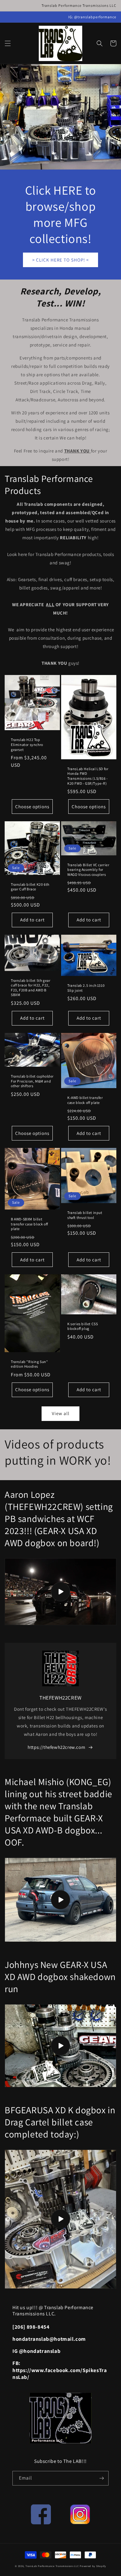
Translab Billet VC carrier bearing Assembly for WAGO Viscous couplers (88, 870)
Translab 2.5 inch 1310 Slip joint (86, 988)
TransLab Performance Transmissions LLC (52, 2566)
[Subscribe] (101, 2478)
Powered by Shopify (93, 2566)
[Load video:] (60, 1592)
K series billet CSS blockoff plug (83, 1326)
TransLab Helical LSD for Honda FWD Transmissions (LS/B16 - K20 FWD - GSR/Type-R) (88, 776)
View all (61, 1413)
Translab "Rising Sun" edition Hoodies (29, 1364)
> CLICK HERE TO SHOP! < (60, 260)
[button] (8, 43)
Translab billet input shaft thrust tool (85, 1215)
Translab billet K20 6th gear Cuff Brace (30, 887)
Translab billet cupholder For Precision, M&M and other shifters (32, 1081)
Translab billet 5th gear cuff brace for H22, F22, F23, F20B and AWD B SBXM (31, 988)
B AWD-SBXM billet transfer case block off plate (29, 1224)
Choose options (32, 807)
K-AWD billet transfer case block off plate (85, 1100)
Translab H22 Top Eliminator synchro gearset (27, 744)
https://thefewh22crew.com (56, 1747)
